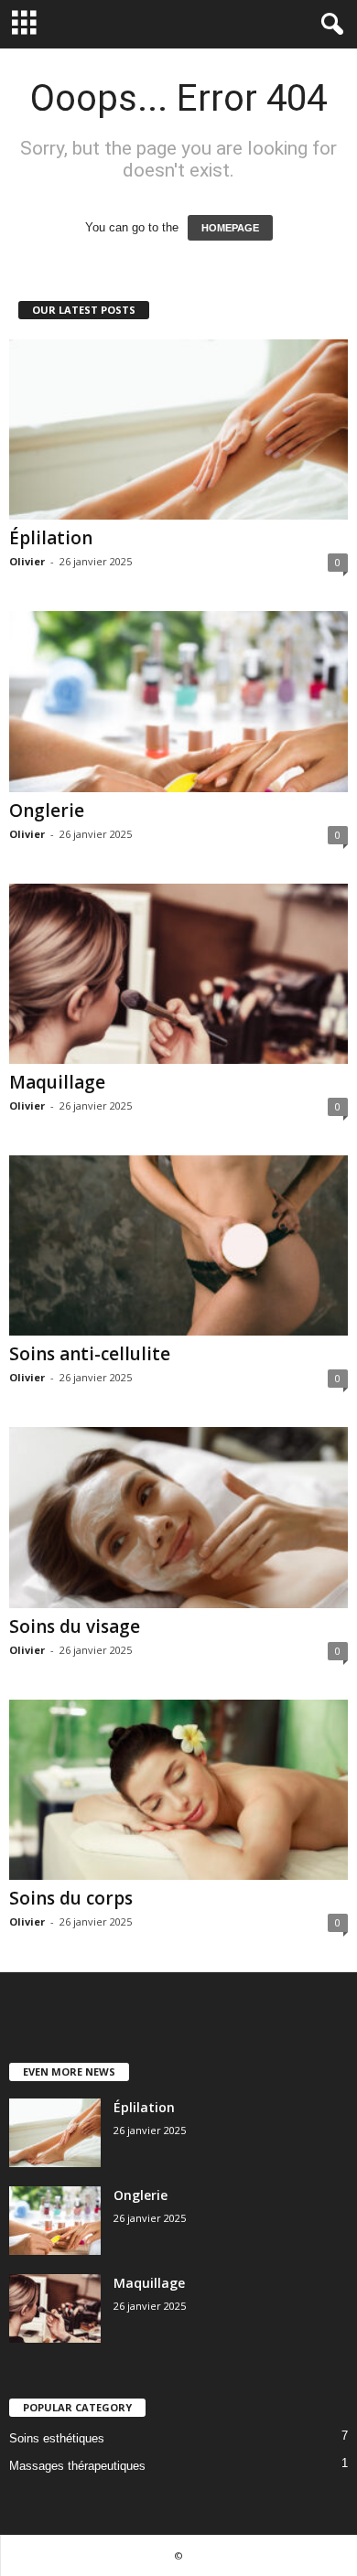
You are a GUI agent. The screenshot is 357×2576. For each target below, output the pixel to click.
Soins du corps (71, 1898)
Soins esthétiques (57, 2438)
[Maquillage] (178, 974)
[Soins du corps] (178, 1790)
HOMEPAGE (230, 228)
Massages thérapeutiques (77, 2466)
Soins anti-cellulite (90, 1354)
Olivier (27, 561)
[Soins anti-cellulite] (178, 1245)
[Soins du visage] (178, 1517)
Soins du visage (75, 1626)
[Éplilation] (178, 429)
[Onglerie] (178, 701)
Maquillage (57, 1082)
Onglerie (47, 810)
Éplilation (51, 538)
